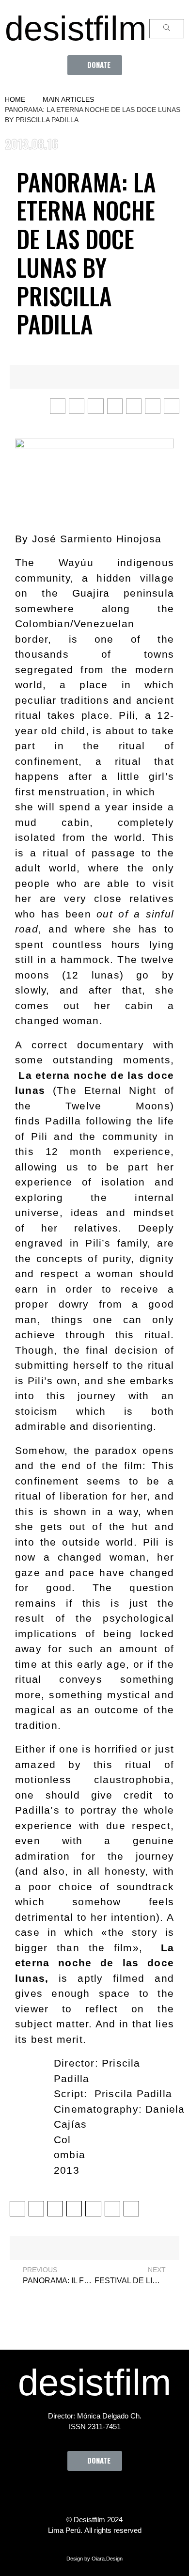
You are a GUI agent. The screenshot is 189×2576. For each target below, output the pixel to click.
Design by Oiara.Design (94, 2559)
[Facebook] (41, 2493)
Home (15, 99)
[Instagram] (94, 2493)
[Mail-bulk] (148, 2493)
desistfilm (76, 29)
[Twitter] (68, 2493)
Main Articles (68, 99)
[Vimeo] (121, 2493)
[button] (95, 65)
